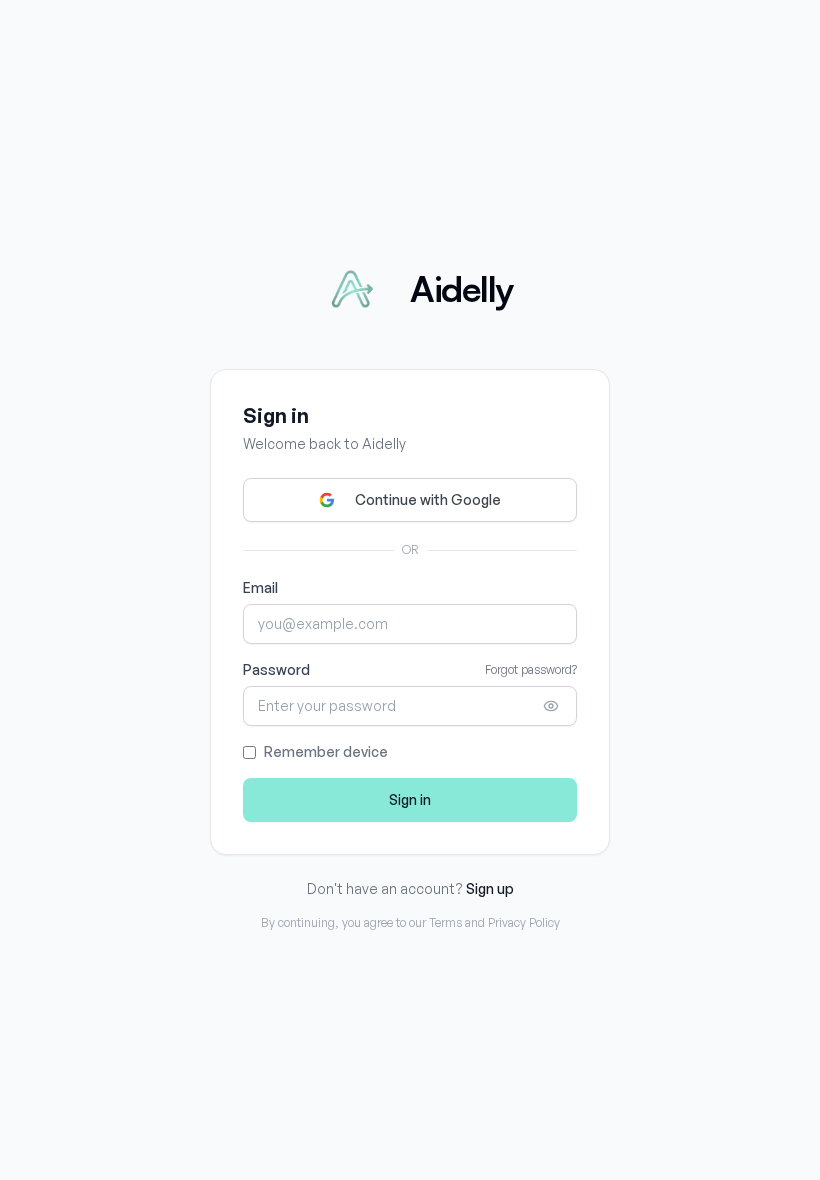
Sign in (410, 799)
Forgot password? (531, 669)
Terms (445, 922)
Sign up (490, 888)
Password (276, 669)
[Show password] (551, 706)
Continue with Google (428, 499)
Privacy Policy (524, 922)
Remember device (326, 751)
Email (260, 587)
